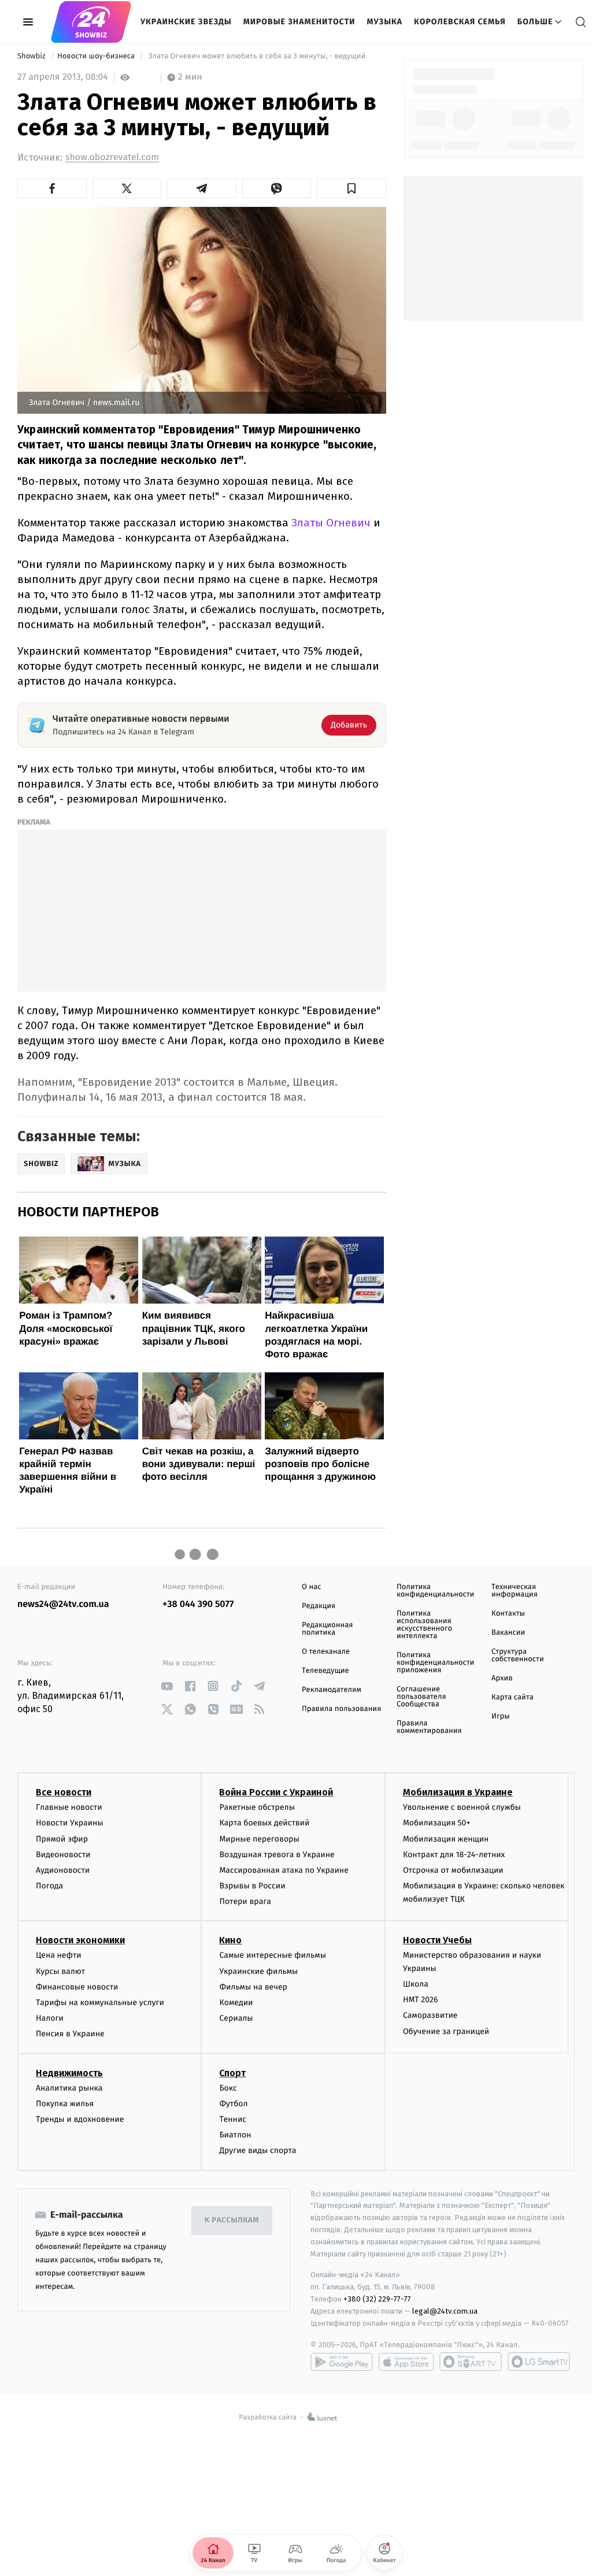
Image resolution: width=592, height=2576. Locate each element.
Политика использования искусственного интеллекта (424, 1625)
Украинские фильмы (258, 1971)
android (342, 2362)
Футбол (233, 2104)
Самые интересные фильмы (272, 1955)
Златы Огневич (331, 523)
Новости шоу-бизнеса (97, 56)
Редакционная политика (327, 1629)
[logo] (91, 22)
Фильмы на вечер (253, 1987)
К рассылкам (232, 2220)
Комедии (236, 2002)
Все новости (64, 1792)
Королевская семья (460, 22)
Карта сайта (513, 1697)
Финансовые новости (77, 1987)
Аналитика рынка (69, 2088)
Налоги (50, 2018)
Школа (416, 1984)
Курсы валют (60, 1971)
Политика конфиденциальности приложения (435, 1663)
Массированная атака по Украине (284, 1870)
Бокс (228, 2088)
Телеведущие (325, 1671)
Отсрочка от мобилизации (453, 1870)
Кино (230, 1940)
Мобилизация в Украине (458, 1792)
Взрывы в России (252, 1886)
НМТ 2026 (421, 2000)
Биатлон (235, 2135)
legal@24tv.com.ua (445, 2311)
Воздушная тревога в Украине (277, 1855)
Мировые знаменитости (299, 22)
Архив (502, 1678)
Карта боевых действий (264, 1823)
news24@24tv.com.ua (63, 1604)
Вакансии (508, 1633)
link (167, 1686)
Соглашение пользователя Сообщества (421, 1697)
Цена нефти (59, 1955)
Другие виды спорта (258, 2150)
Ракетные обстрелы (257, 1807)
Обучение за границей (446, 2031)
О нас (311, 1587)
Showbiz (32, 56)
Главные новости (69, 1807)
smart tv (471, 2362)
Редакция (319, 1606)
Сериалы (236, 2018)
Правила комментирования (429, 1727)
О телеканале (326, 1652)
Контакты (508, 1614)
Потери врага (245, 1901)
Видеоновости (63, 1855)
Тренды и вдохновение (80, 2119)
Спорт (232, 2073)
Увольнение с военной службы (462, 1807)
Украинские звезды (186, 22)
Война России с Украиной (276, 1792)
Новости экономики (80, 1940)
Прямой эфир (62, 1839)
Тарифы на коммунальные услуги (100, 2002)
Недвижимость (69, 2073)
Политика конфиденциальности (435, 1591)
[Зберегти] (351, 188)
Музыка (385, 22)
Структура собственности (518, 1656)
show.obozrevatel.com (112, 157)
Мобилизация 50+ (436, 1823)
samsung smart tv (539, 2362)
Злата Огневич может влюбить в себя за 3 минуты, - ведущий (257, 56)
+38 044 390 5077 (198, 1604)
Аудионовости (63, 1870)
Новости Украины (70, 1823)
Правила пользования (341, 1709)
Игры (501, 1716)
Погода (49, 1886)
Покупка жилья (65, 2104)
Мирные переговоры (259, 1839)
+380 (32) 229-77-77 (377, 2299)
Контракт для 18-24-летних (454, 1855)
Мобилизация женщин (446, 1839)
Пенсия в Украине (70, 2034)
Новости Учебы (437, 1940)
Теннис (233, 2119)
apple (406, 2362)
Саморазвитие (430, 2015)
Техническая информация (515, 1591)
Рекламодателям (332, 1690)
